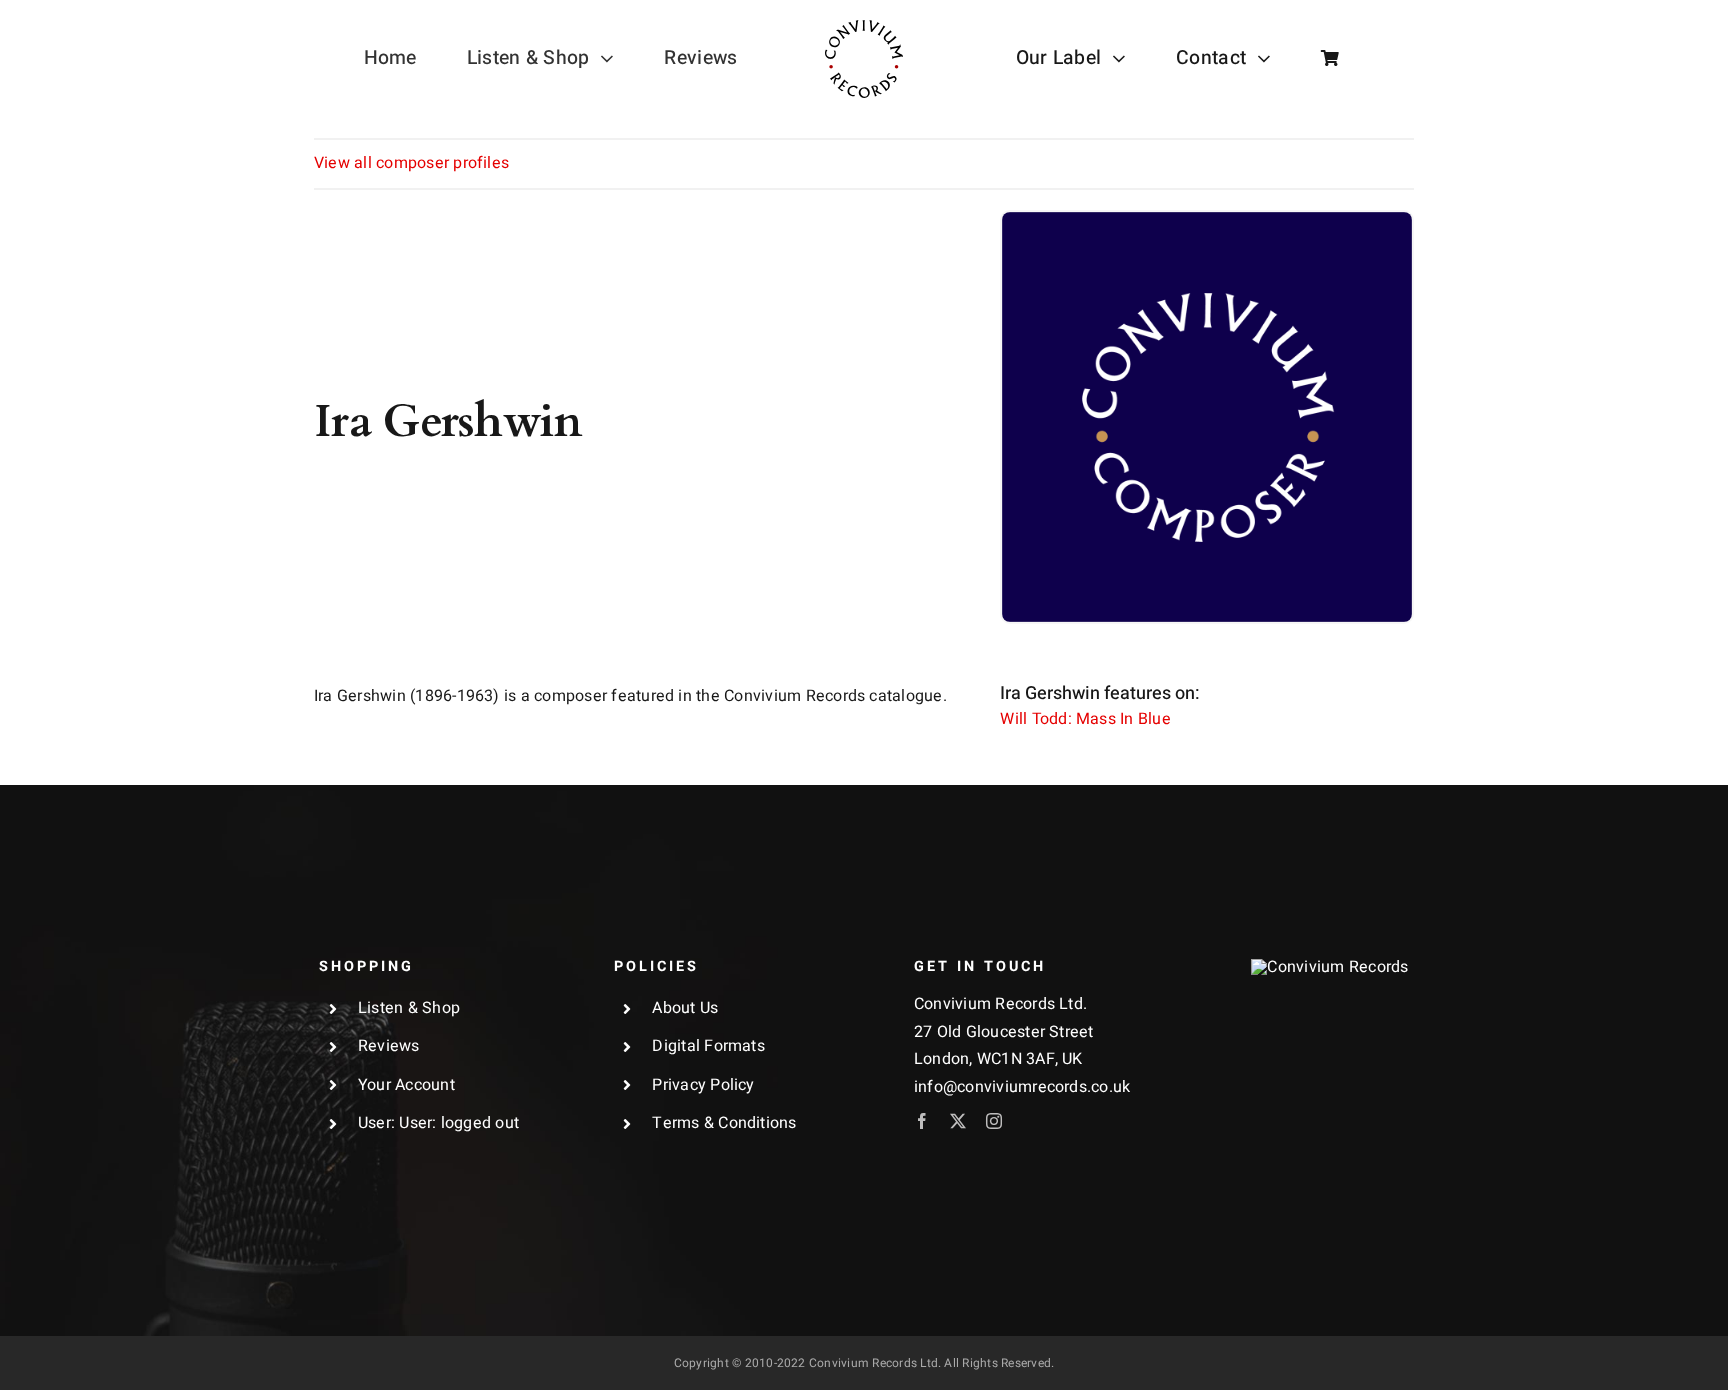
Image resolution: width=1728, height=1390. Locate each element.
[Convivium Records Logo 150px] (1329, 967)
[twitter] (958, 1121)
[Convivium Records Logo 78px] (864, 28)
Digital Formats (708, 1046)
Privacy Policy (703, 1085)
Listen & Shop (409, 1008)
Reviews (389, 1046)
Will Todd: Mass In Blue (1085, 719)
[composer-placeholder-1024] (1207, 220)
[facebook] (922, 1121)
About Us (685, 1008)
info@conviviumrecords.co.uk (1022, 1087)
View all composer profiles (411, 163)
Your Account (406, 1085)
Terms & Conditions (724, 1123)
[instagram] (994, 1121)
